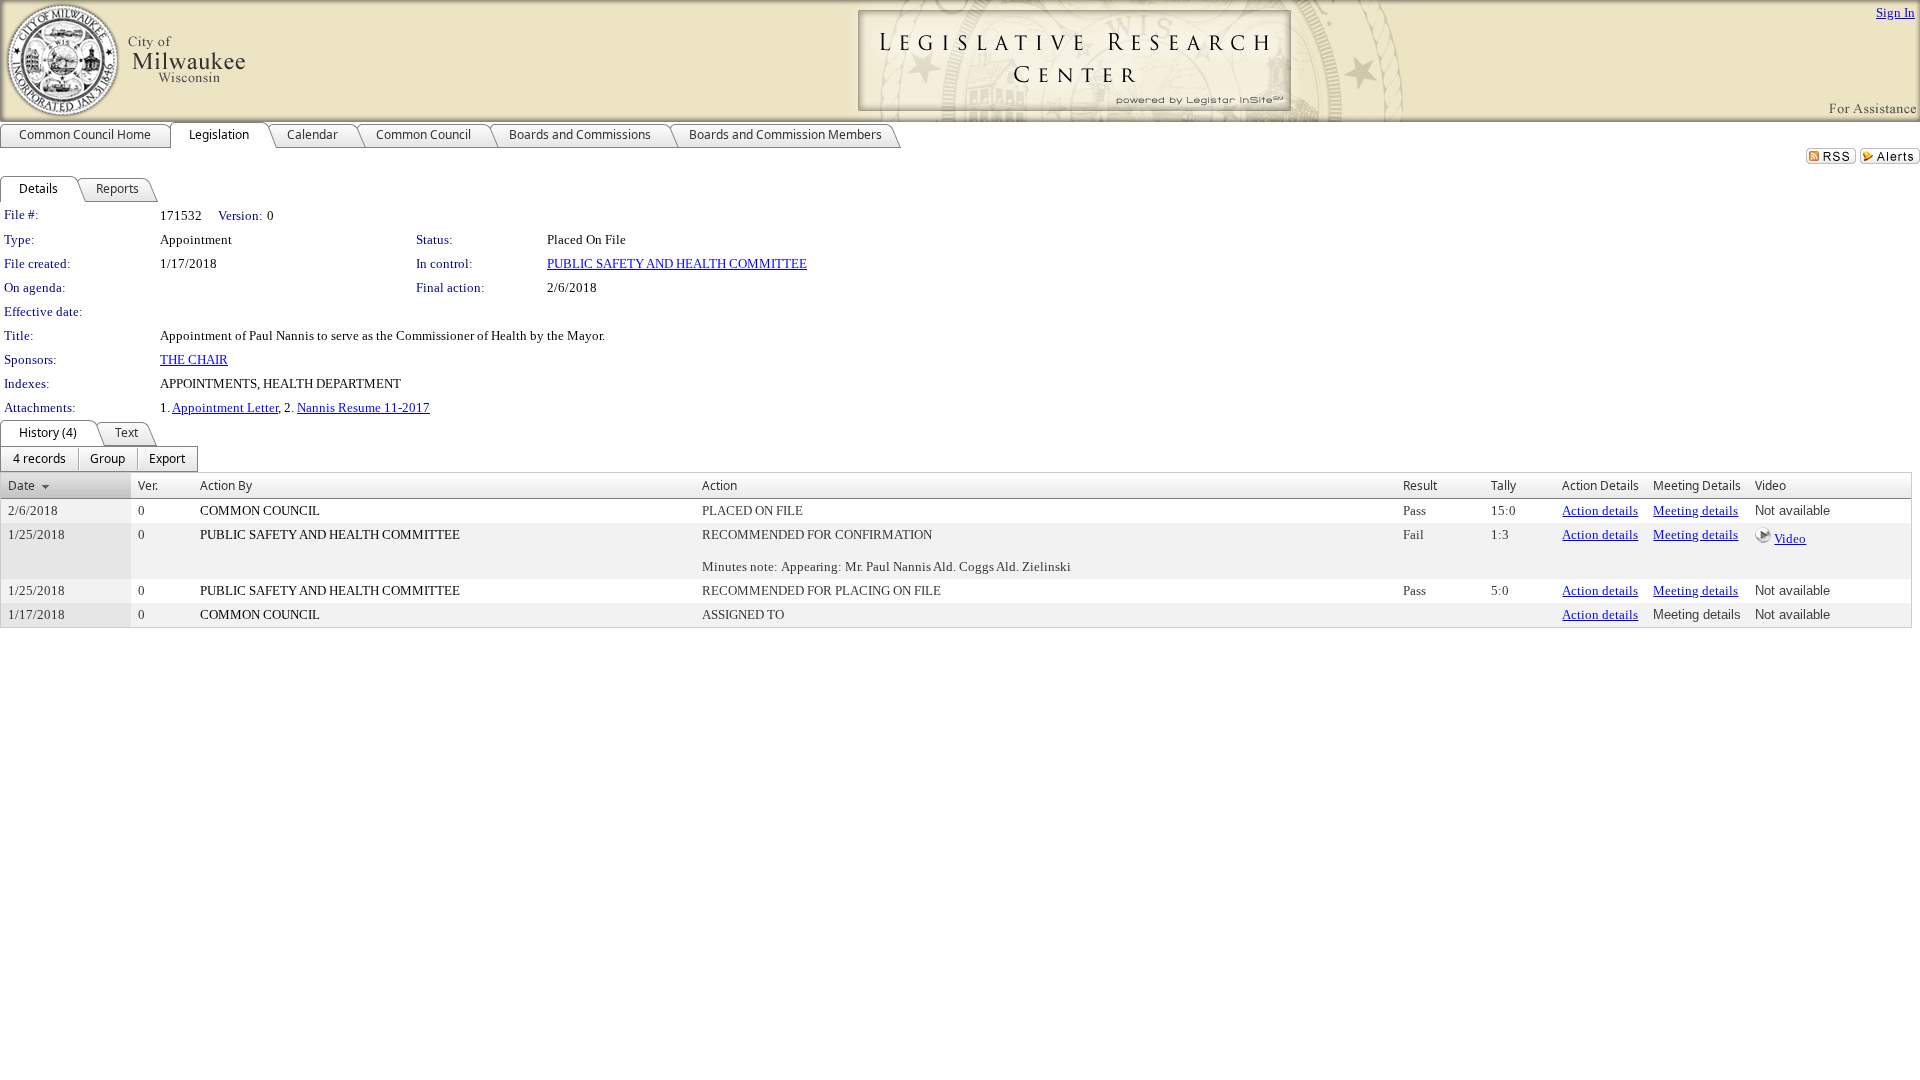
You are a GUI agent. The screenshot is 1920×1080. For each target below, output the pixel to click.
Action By (226, 485)
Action (719, 485)
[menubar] (99, 459)
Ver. (148, 485)
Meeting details (1695, 510)
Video (1790, 538)
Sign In (1895, 12)
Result (1420, 485)
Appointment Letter (225, 407)
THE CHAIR (194, 359)
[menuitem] (39, 459)
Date (21, 485)
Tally (1503, 485)
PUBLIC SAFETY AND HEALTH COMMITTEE (677, 263)
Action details (1600, 510)
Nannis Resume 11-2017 (363, 407)
